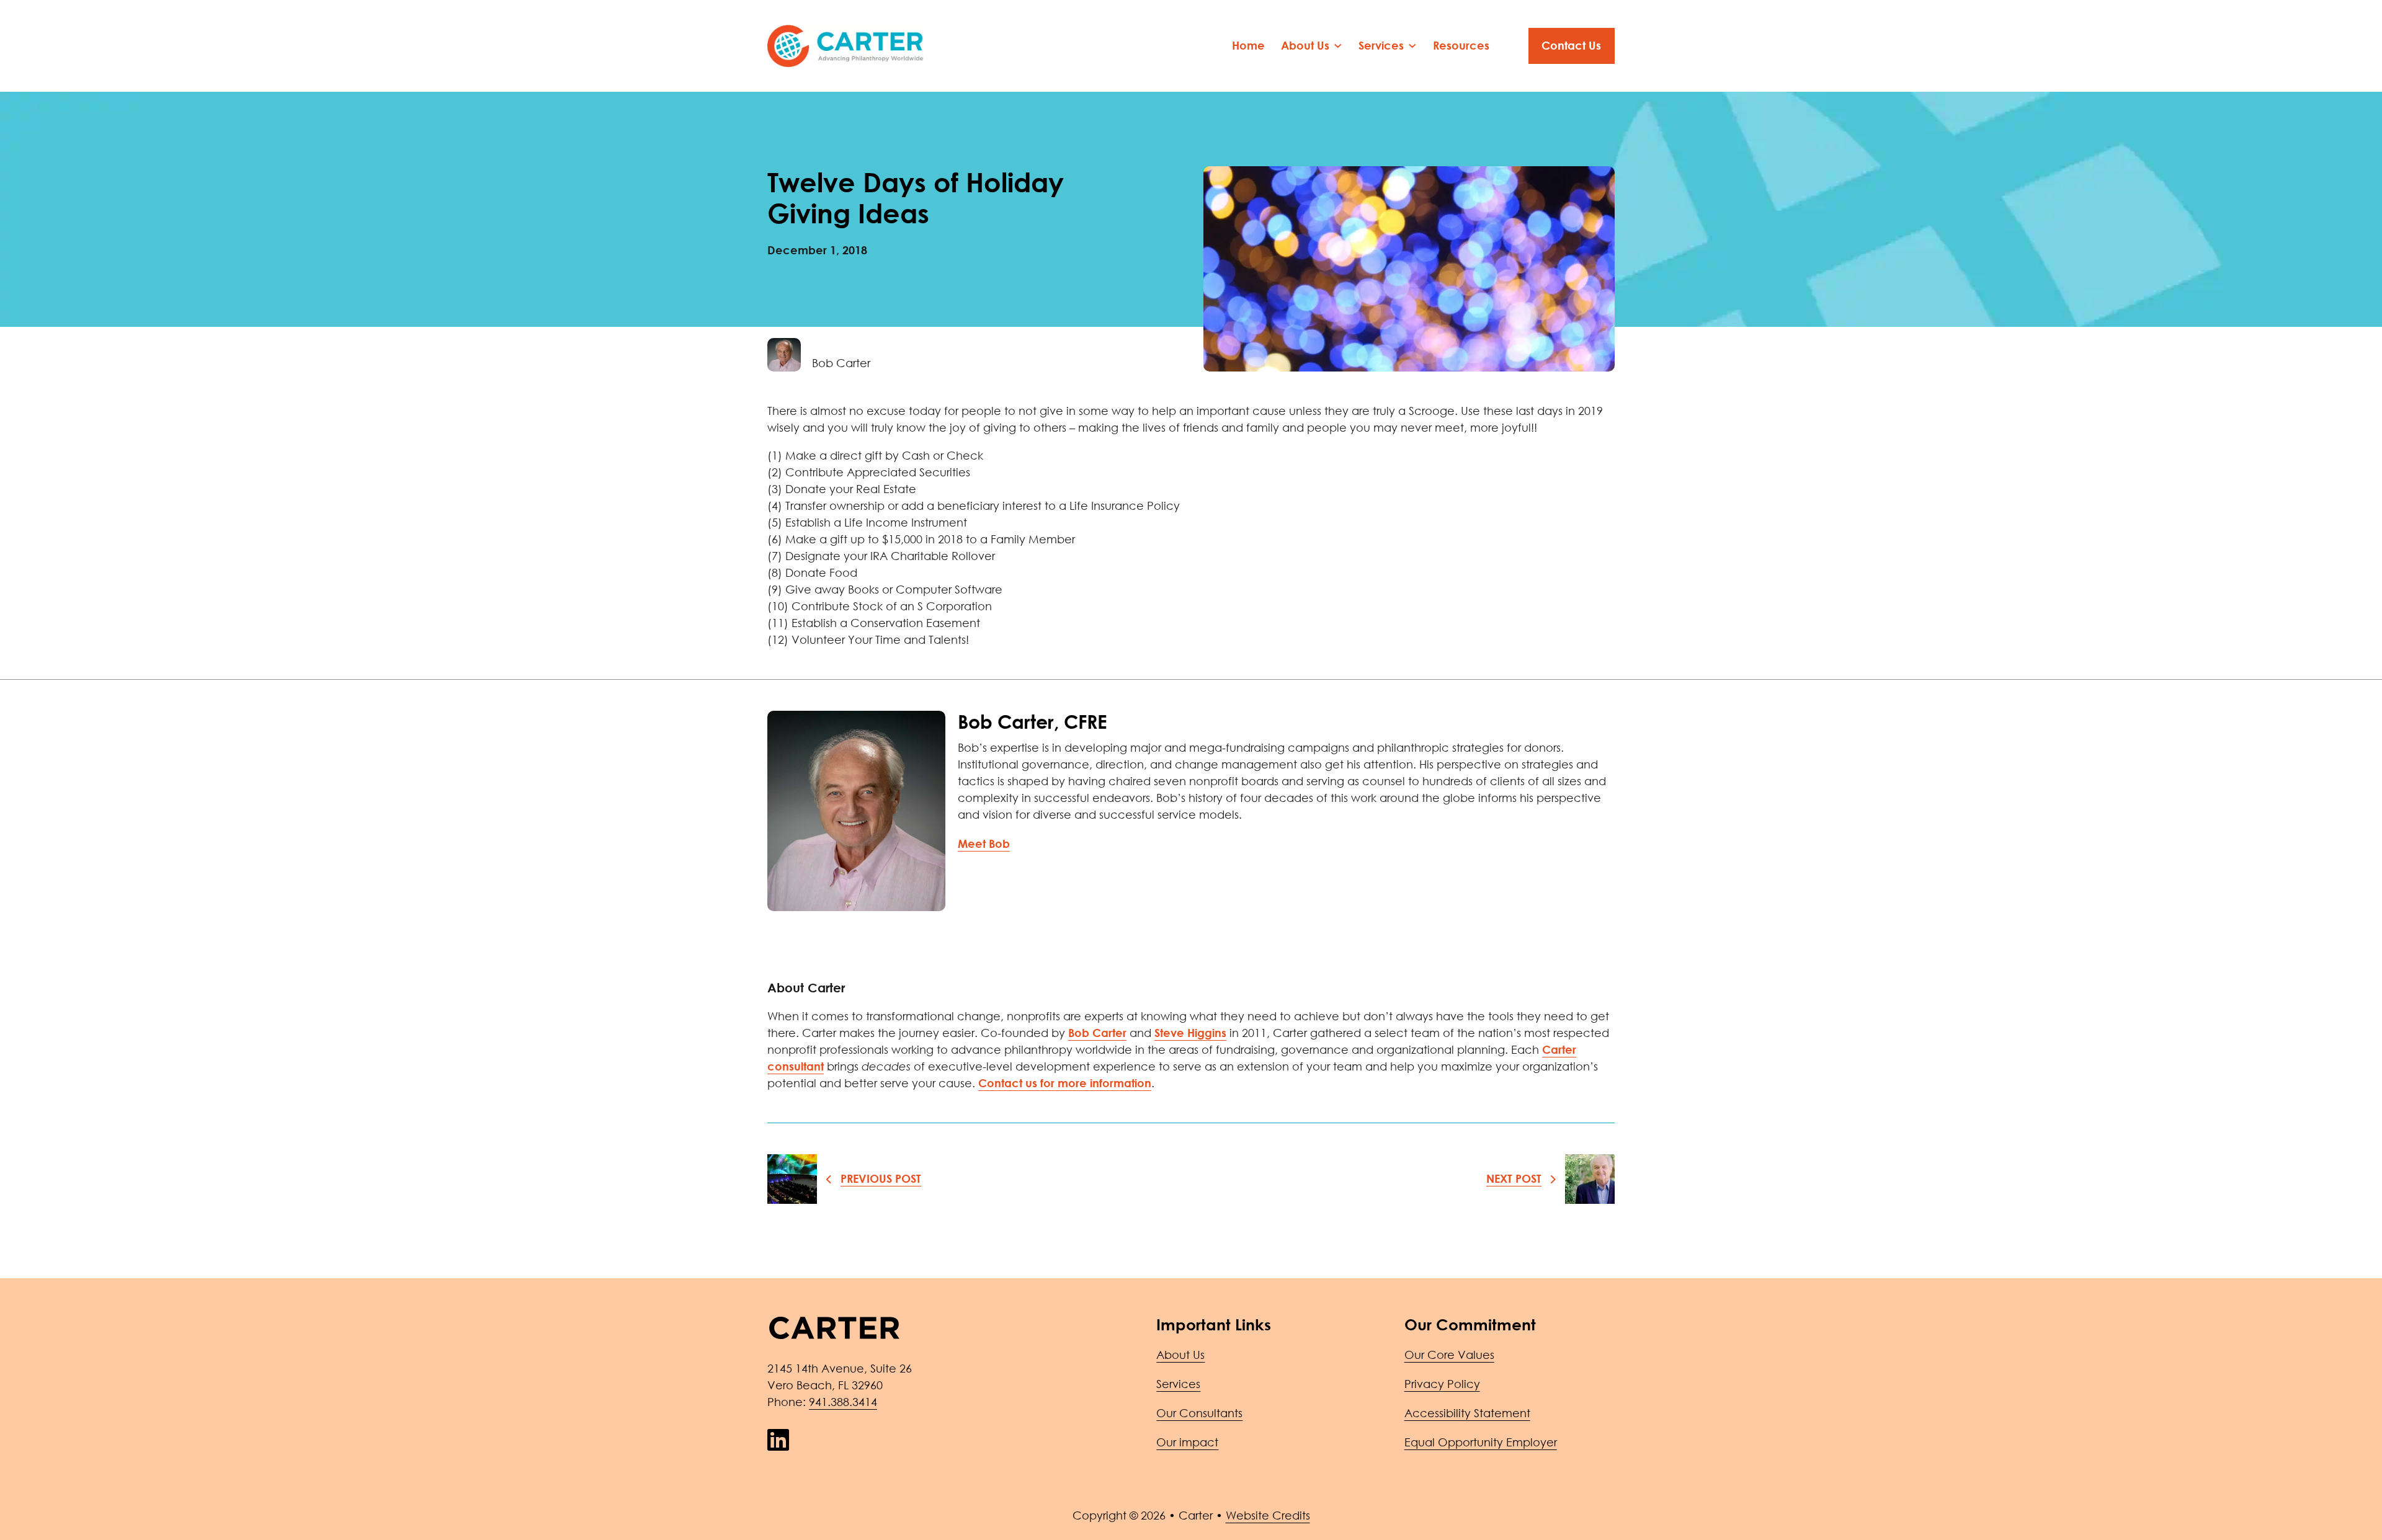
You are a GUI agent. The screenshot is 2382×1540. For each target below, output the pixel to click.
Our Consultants (1199, 1413)
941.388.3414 (843, 1402)
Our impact (1187, 1442)
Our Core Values (1449, 1355)
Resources (1461, 45)
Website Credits (1268, 1515)
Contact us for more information (1065, 1083)
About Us (1180, 1355)
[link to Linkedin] (778, 1440)
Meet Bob (984, 843)
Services (1178, 1384)
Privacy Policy (1442, 1384)
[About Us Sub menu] (1338, 46)
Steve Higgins (1190, 1033)
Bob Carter (1097, 1033)
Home (1248, 45)
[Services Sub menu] (1412, 46)
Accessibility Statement (1467, 1413)
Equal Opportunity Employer (1481, 1442)
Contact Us (1571, 45)
